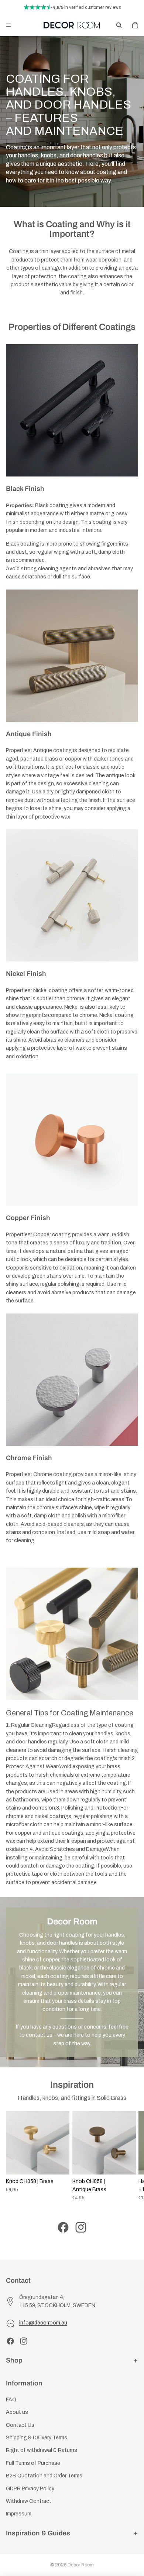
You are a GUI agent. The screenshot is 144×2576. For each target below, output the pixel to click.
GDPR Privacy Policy (30, 2489)
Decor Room (81, 2565)
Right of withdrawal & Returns (42, 2450)
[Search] (119, 25)
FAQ (11, 2400)
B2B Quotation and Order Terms (44, 2476)
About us (17, 2412)
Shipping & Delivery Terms (37, 2438)
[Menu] (8, 25)
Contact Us (20, 2425)
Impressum (19, 2514)
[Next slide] (130, 2156)
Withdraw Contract (29, 2501)
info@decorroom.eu (43, 2323)
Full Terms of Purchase (33, 2463)
